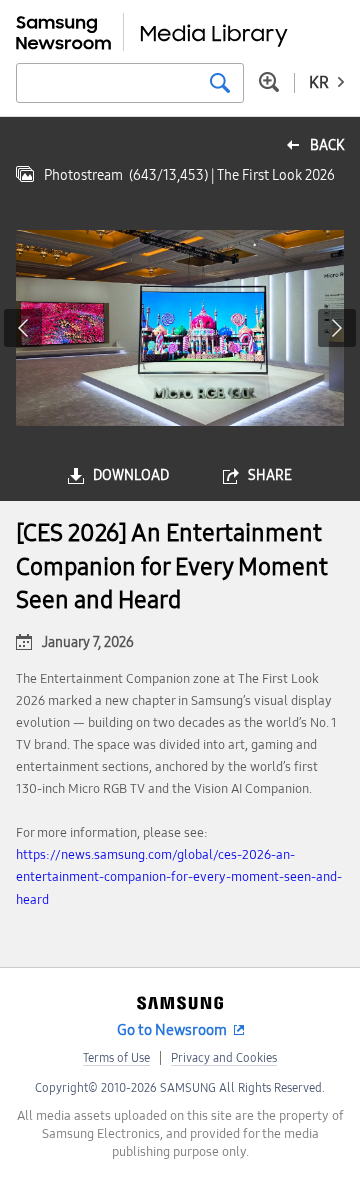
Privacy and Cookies (224, 1058)
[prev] (23, 328)
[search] (220, 83)
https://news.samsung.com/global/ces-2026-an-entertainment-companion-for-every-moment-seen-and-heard (179, 877)
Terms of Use (116, 1058)
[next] (337, 328)
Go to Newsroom (172, 1030)
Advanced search (269, 82)
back (327, 145)
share (270, 475)
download (131, 475)
